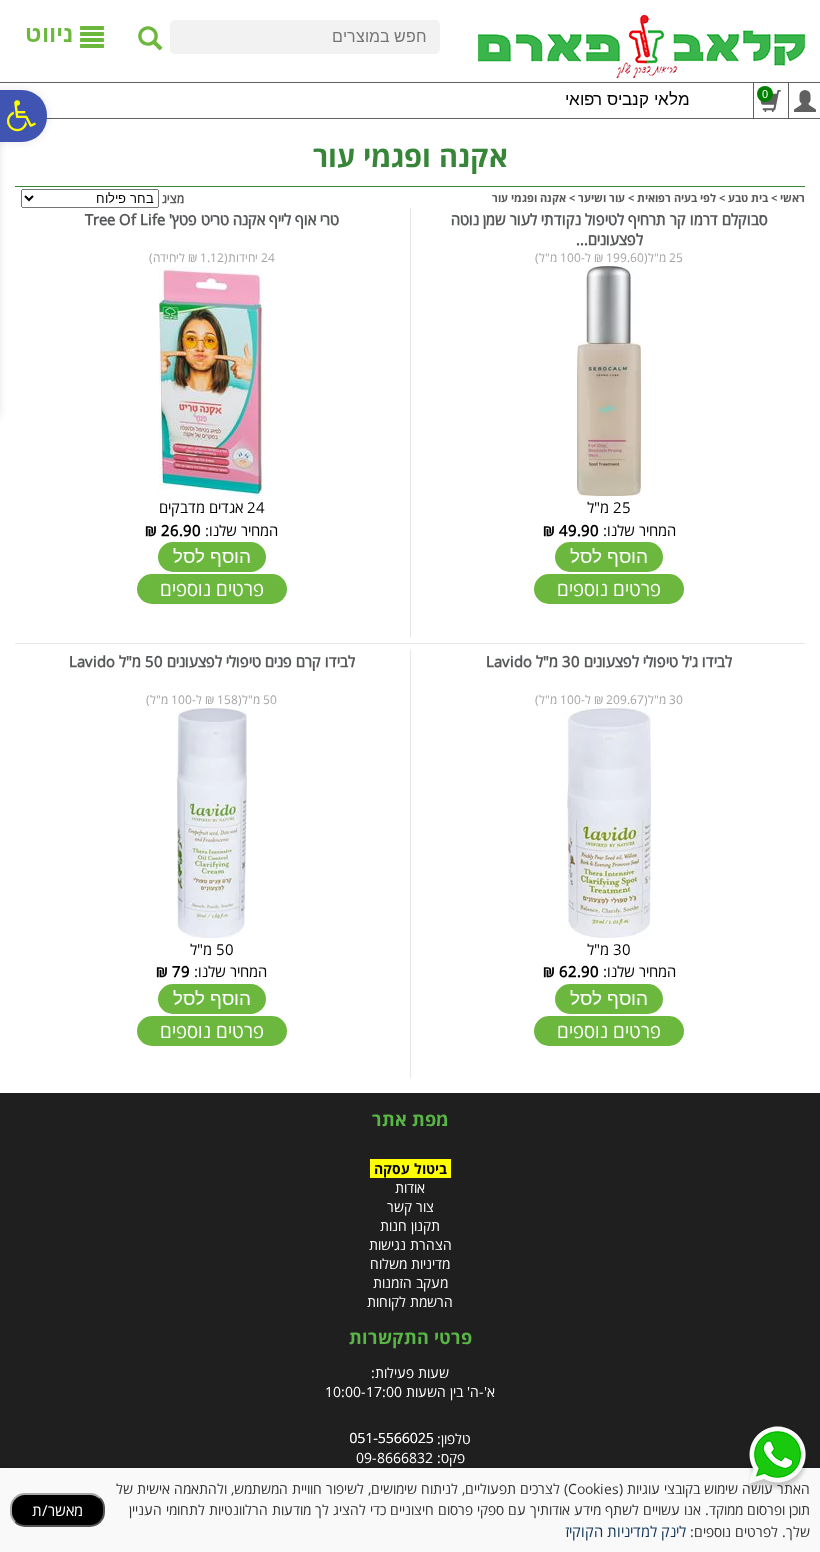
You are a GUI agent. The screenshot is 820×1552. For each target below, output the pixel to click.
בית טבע (748, 197)
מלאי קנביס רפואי (627, 99)
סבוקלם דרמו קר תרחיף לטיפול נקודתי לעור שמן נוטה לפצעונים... (609, 229)
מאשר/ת (57, 1510)
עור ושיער (601, 197)
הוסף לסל (609, 556)
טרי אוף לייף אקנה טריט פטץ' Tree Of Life (212, 219)
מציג (173, 198)
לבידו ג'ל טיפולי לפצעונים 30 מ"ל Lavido (609, 661)
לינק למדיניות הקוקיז (625, 1531)
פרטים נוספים (609, 589)
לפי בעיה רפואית (676, 197)
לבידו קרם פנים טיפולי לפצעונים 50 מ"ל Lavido (212, 661)
